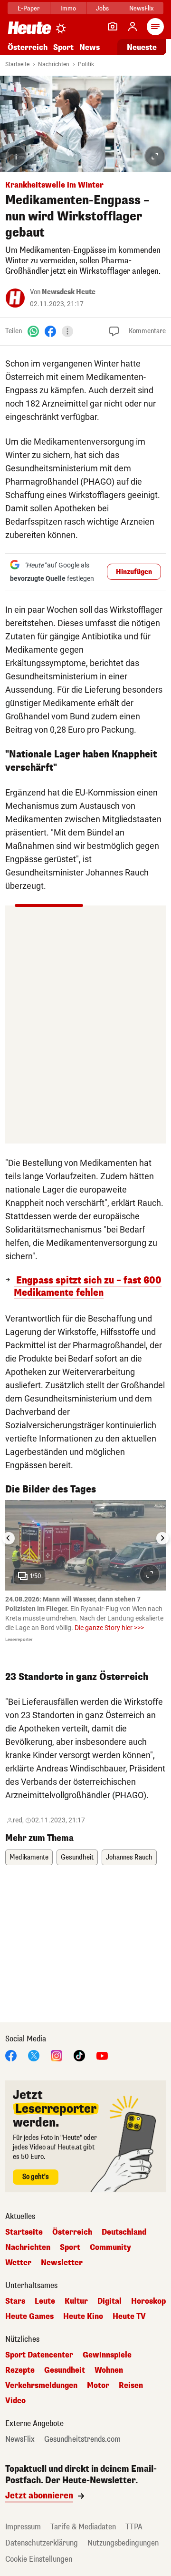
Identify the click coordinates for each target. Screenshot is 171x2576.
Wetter (18, 2263)
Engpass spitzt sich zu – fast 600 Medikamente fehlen (88, 1287)
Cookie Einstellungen (39, 2559)
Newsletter (62, 2263)
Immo (68, 8)
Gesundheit (77, 1857)
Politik (86, 64)
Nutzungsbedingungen (123, 2543)
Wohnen (109, 2370)
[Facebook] (50, 331)
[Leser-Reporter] (113, 27)
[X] (34, 2055)
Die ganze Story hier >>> (109, 1628)
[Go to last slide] (9, 1538)
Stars (15, 2301)
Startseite (17, 64)
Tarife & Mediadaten (83, 2527)
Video (15, 2401)
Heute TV (129, 2317)
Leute (45, 2301)
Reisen (131, 2386)
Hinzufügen (134, 572)
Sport (63, 47)
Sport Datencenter (39, 2355)
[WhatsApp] (33, 331)
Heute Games (29, 2317)
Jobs (102, 8)
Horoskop (148, 2301)
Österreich (28, 47)
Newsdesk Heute (69, 292)
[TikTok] (79, 2055)
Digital (109, 2301)
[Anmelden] (133, 27)
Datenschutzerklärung (42, 2543)
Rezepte (20, 2370)
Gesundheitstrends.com (82, 2439)
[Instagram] (57, 2055)
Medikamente (29, 1857)
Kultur (76, 2301)
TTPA (134, 2527)
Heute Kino (83, 2317)
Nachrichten (54, 64)
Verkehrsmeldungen (41, 2386)
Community (110, 2248)
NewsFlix (141, 8)
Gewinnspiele (107, 2355)
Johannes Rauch (129, 1857)
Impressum (23, 2527)
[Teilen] (67, 331)
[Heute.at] (29, 27)
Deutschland (124, 2232)
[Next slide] (162, 1538)
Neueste (142, 47)
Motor (98, 2386)
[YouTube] (102, 2055)
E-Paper (29, 8)
